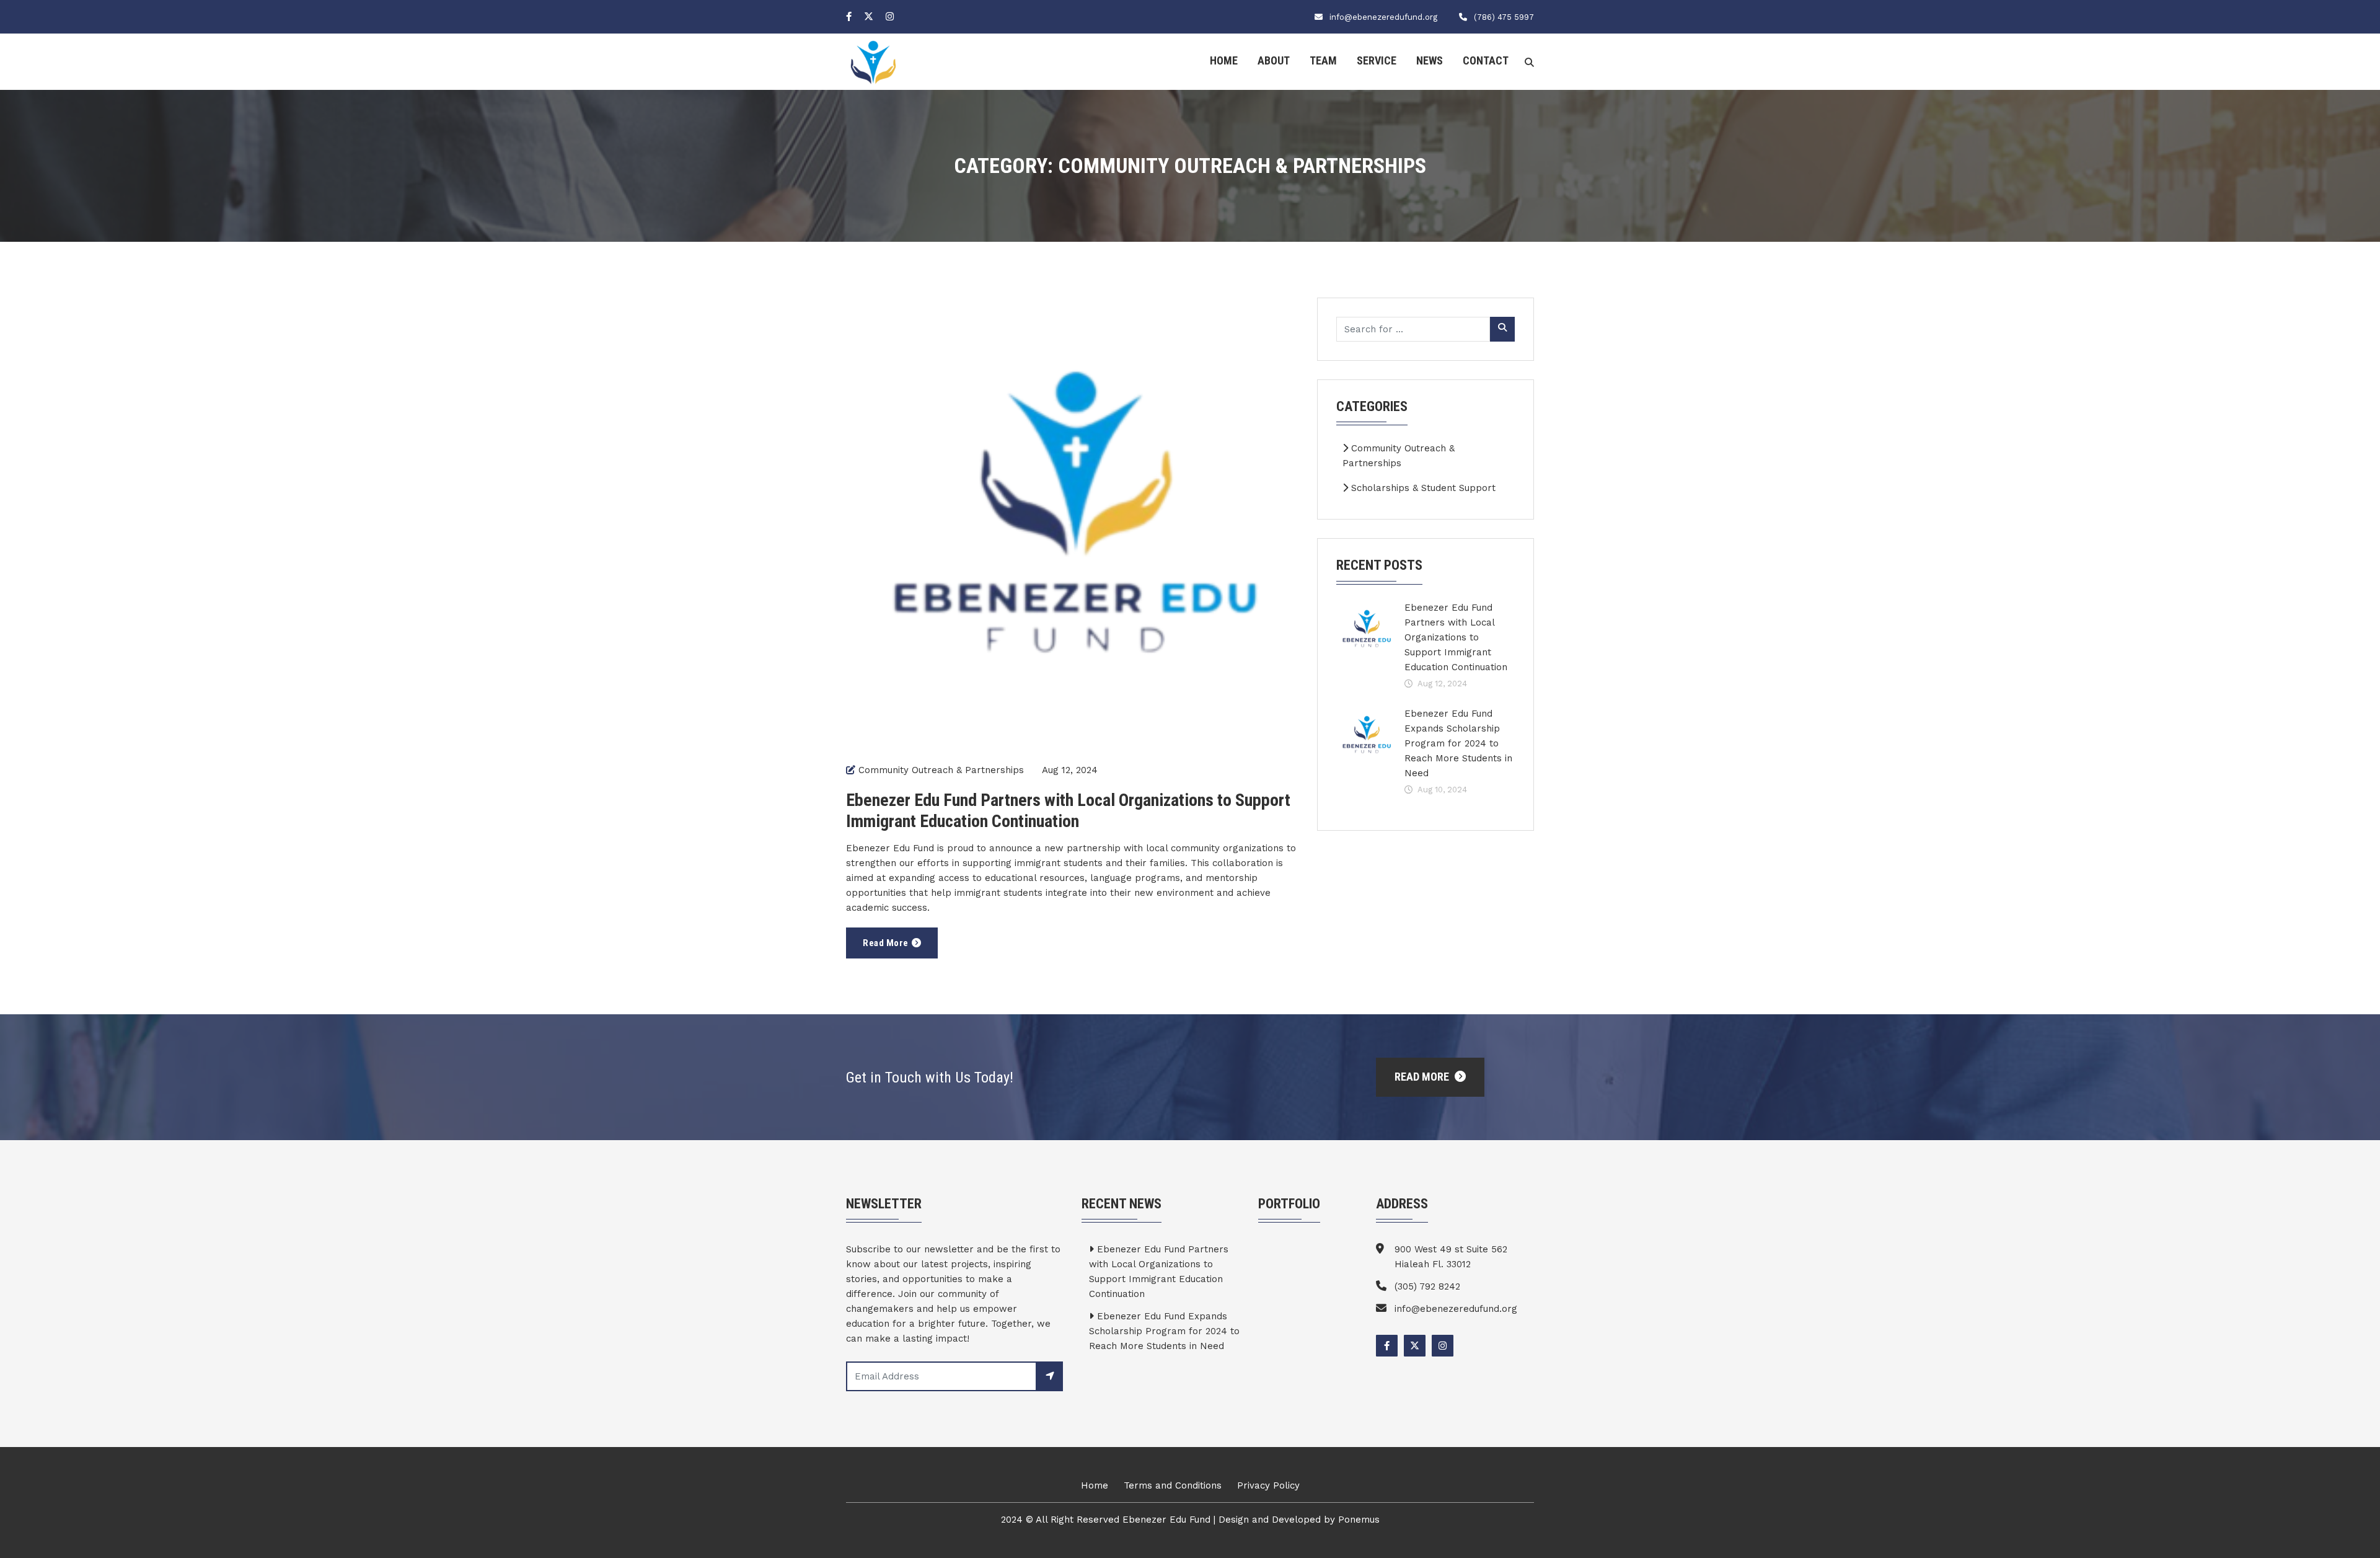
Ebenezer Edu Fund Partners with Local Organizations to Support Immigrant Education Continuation (1068, 811)
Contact (1486, 60)
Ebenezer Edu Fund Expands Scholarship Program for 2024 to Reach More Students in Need (1458, 743)
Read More (886, 943)
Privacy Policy (1268, 1485)
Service (1377, 60)
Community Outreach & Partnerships (941, 770)
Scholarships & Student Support (1422, 488)
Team (1323, 60)
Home (1224, 60)
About (1274, 60)
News (1430, 60)
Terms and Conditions (1173, 1485)
